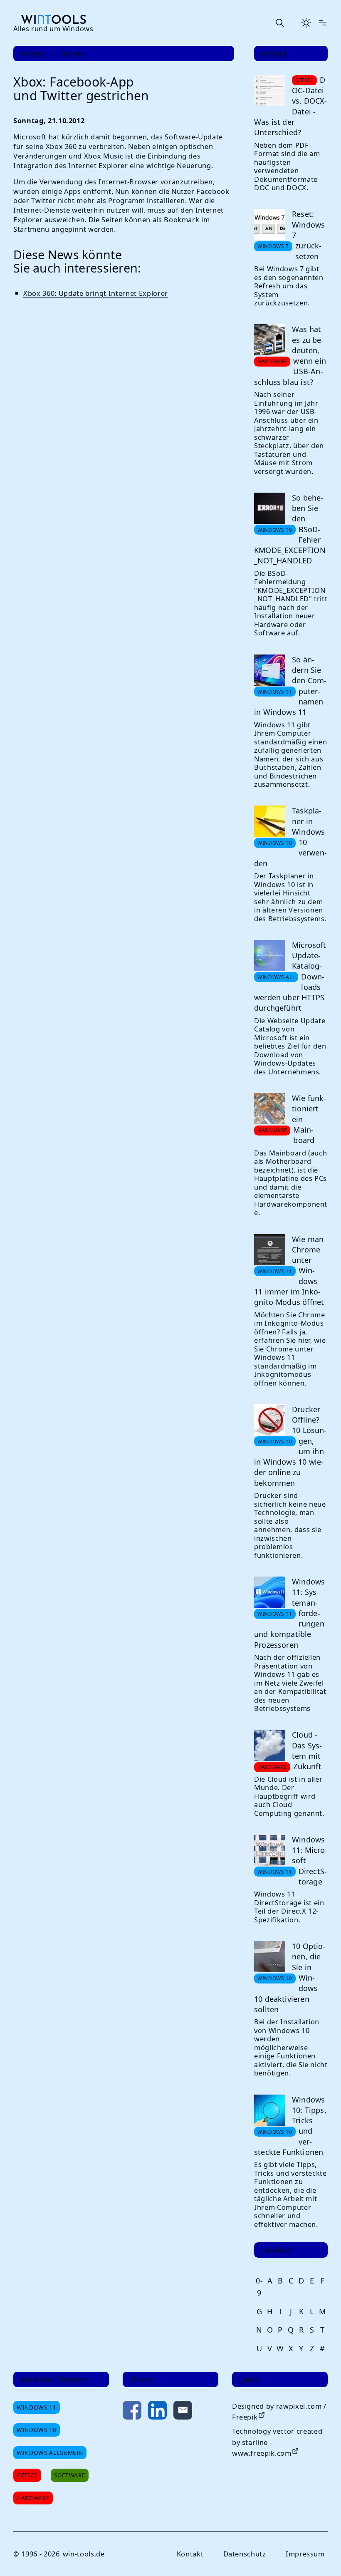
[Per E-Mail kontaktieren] (183, 2412)
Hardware (33, 2498)
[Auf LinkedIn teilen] (157, 2412)
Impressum (305, 2554)
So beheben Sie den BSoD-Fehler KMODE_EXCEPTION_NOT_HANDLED (290, 529)
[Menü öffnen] (323, 23)
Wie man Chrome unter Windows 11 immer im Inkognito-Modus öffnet (289, 1271)
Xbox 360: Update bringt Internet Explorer (96, 293)
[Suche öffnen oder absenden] (279, 23)
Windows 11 (37, 2407)
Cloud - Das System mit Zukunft (307, 1750)
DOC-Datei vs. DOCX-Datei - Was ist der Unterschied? (291, 106)
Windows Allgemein (50, 2453)
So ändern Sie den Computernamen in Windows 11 (290, 686)
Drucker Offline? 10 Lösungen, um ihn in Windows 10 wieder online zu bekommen (290, 1446)
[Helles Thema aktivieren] (306, 23)
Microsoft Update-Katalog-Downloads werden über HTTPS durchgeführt (290, 977)
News (73, 53)
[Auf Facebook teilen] (132, 2412)
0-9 (259, 2287)
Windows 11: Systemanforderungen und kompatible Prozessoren (289, 1613)
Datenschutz (245, 2554)
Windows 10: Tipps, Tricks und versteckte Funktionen (290, 2126)
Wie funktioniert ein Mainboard (309, 1119)
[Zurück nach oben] (321, 2556)
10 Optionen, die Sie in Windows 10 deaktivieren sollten (290, 1978)
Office (27, 2475)
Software (70, 2475)
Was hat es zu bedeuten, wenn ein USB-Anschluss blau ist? (290, 355)
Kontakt (190, 2554)
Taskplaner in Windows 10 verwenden (290, 837)
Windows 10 (37, 2430)
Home (33, 53)
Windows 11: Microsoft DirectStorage (310, 1861)
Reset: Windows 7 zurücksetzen (308, 235)
